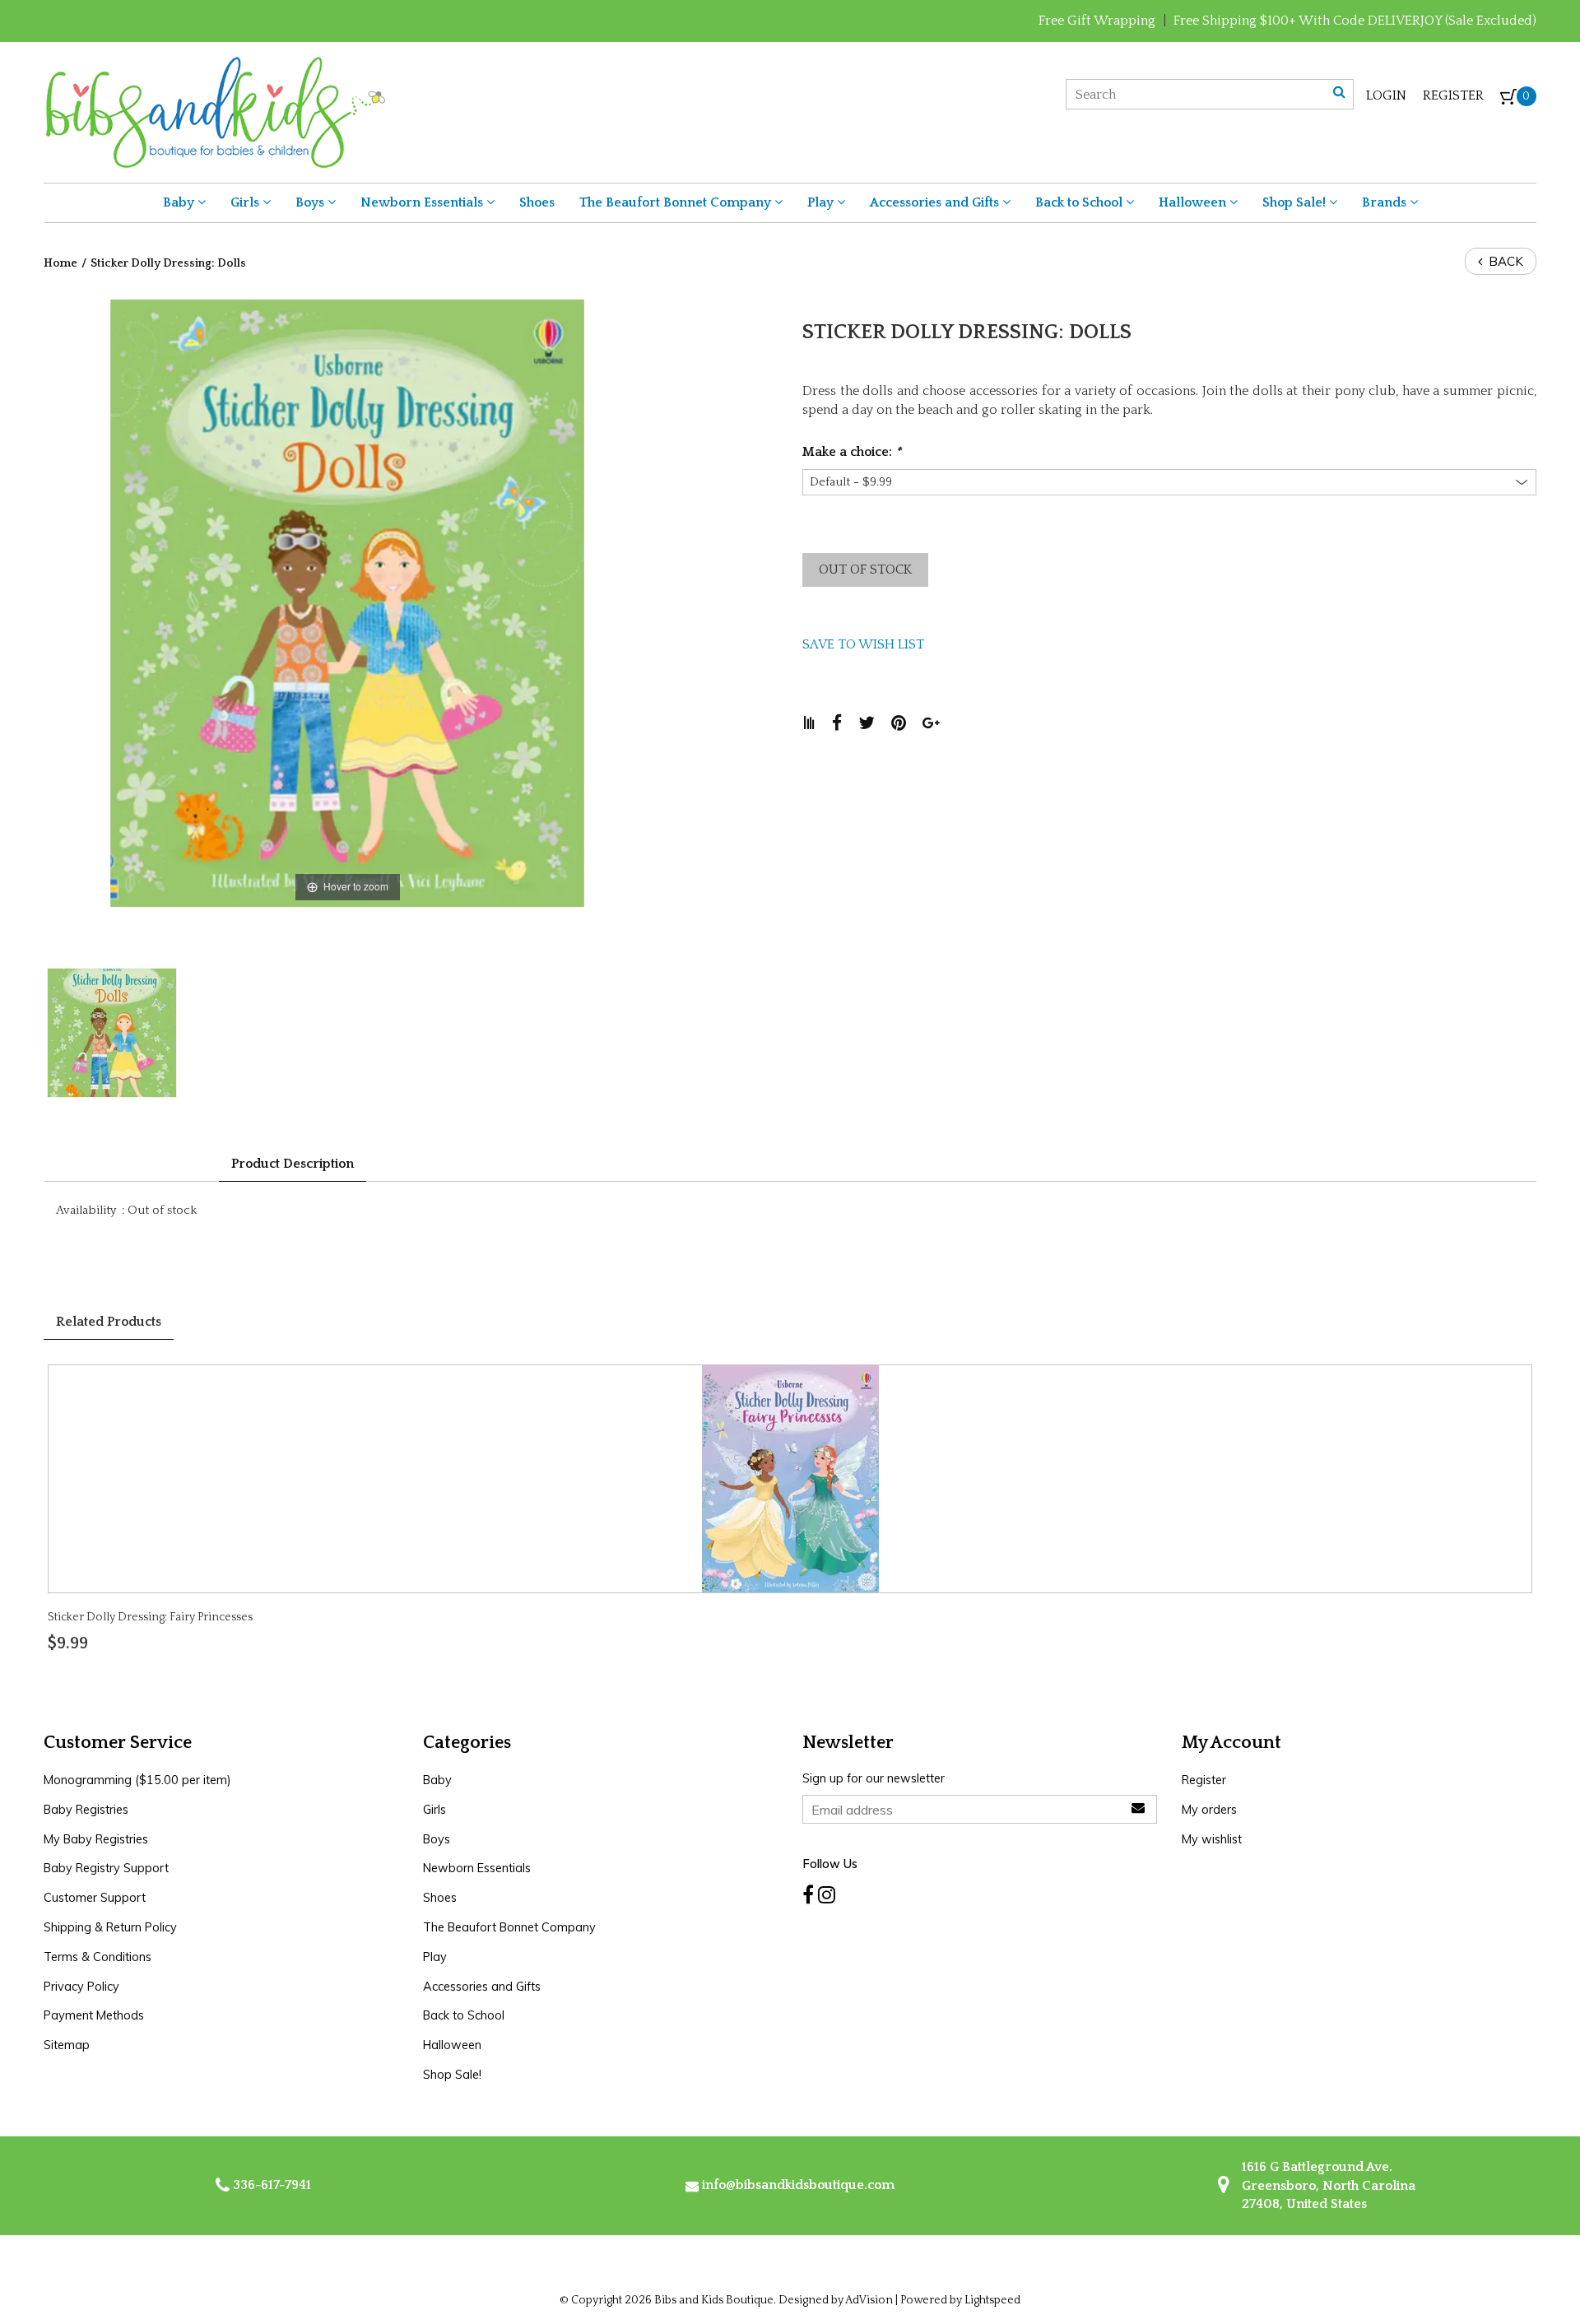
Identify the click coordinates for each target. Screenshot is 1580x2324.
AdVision (869, 2300)
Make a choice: (852, 452)
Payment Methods (94, 2015)
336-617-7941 (270, 2185)
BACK (1504, 261)
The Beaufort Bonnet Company (677, 202)
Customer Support (95, 1898)
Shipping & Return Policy (110, 1927)
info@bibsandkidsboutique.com (798, 2185)
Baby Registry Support (106, 1868)
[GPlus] (939, 723)
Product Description (293, 1164)
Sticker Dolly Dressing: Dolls (168, 263)
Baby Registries (86, 1810)
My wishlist (1212, 1839)
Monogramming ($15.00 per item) (137, 1780)
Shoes (537, 202)
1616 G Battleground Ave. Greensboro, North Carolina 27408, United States (1327, 2185)
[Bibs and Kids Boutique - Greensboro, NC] (214, 111)
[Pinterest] (907, 723)
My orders (1209, 1810)
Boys (311, 202)
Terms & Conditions (98, 1957)
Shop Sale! (1296, 202)
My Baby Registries (96, 1839)
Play (822, 202)
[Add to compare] (817, 723)
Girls (246, 202)
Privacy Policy (81, 1987)
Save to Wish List (863, 644)
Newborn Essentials (423, 202)
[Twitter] (875, 723)
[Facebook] (845, 723)
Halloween (1194, 202)
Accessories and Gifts (936, 202)
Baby (180, 202)
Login (1386, 95)
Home (60, 263)
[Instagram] (827, 1895)
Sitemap (67, 2045)
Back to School (1080, 202)
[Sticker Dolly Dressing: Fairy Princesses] (790, 1477)
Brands (1386, 202)
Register (1453, 95)
